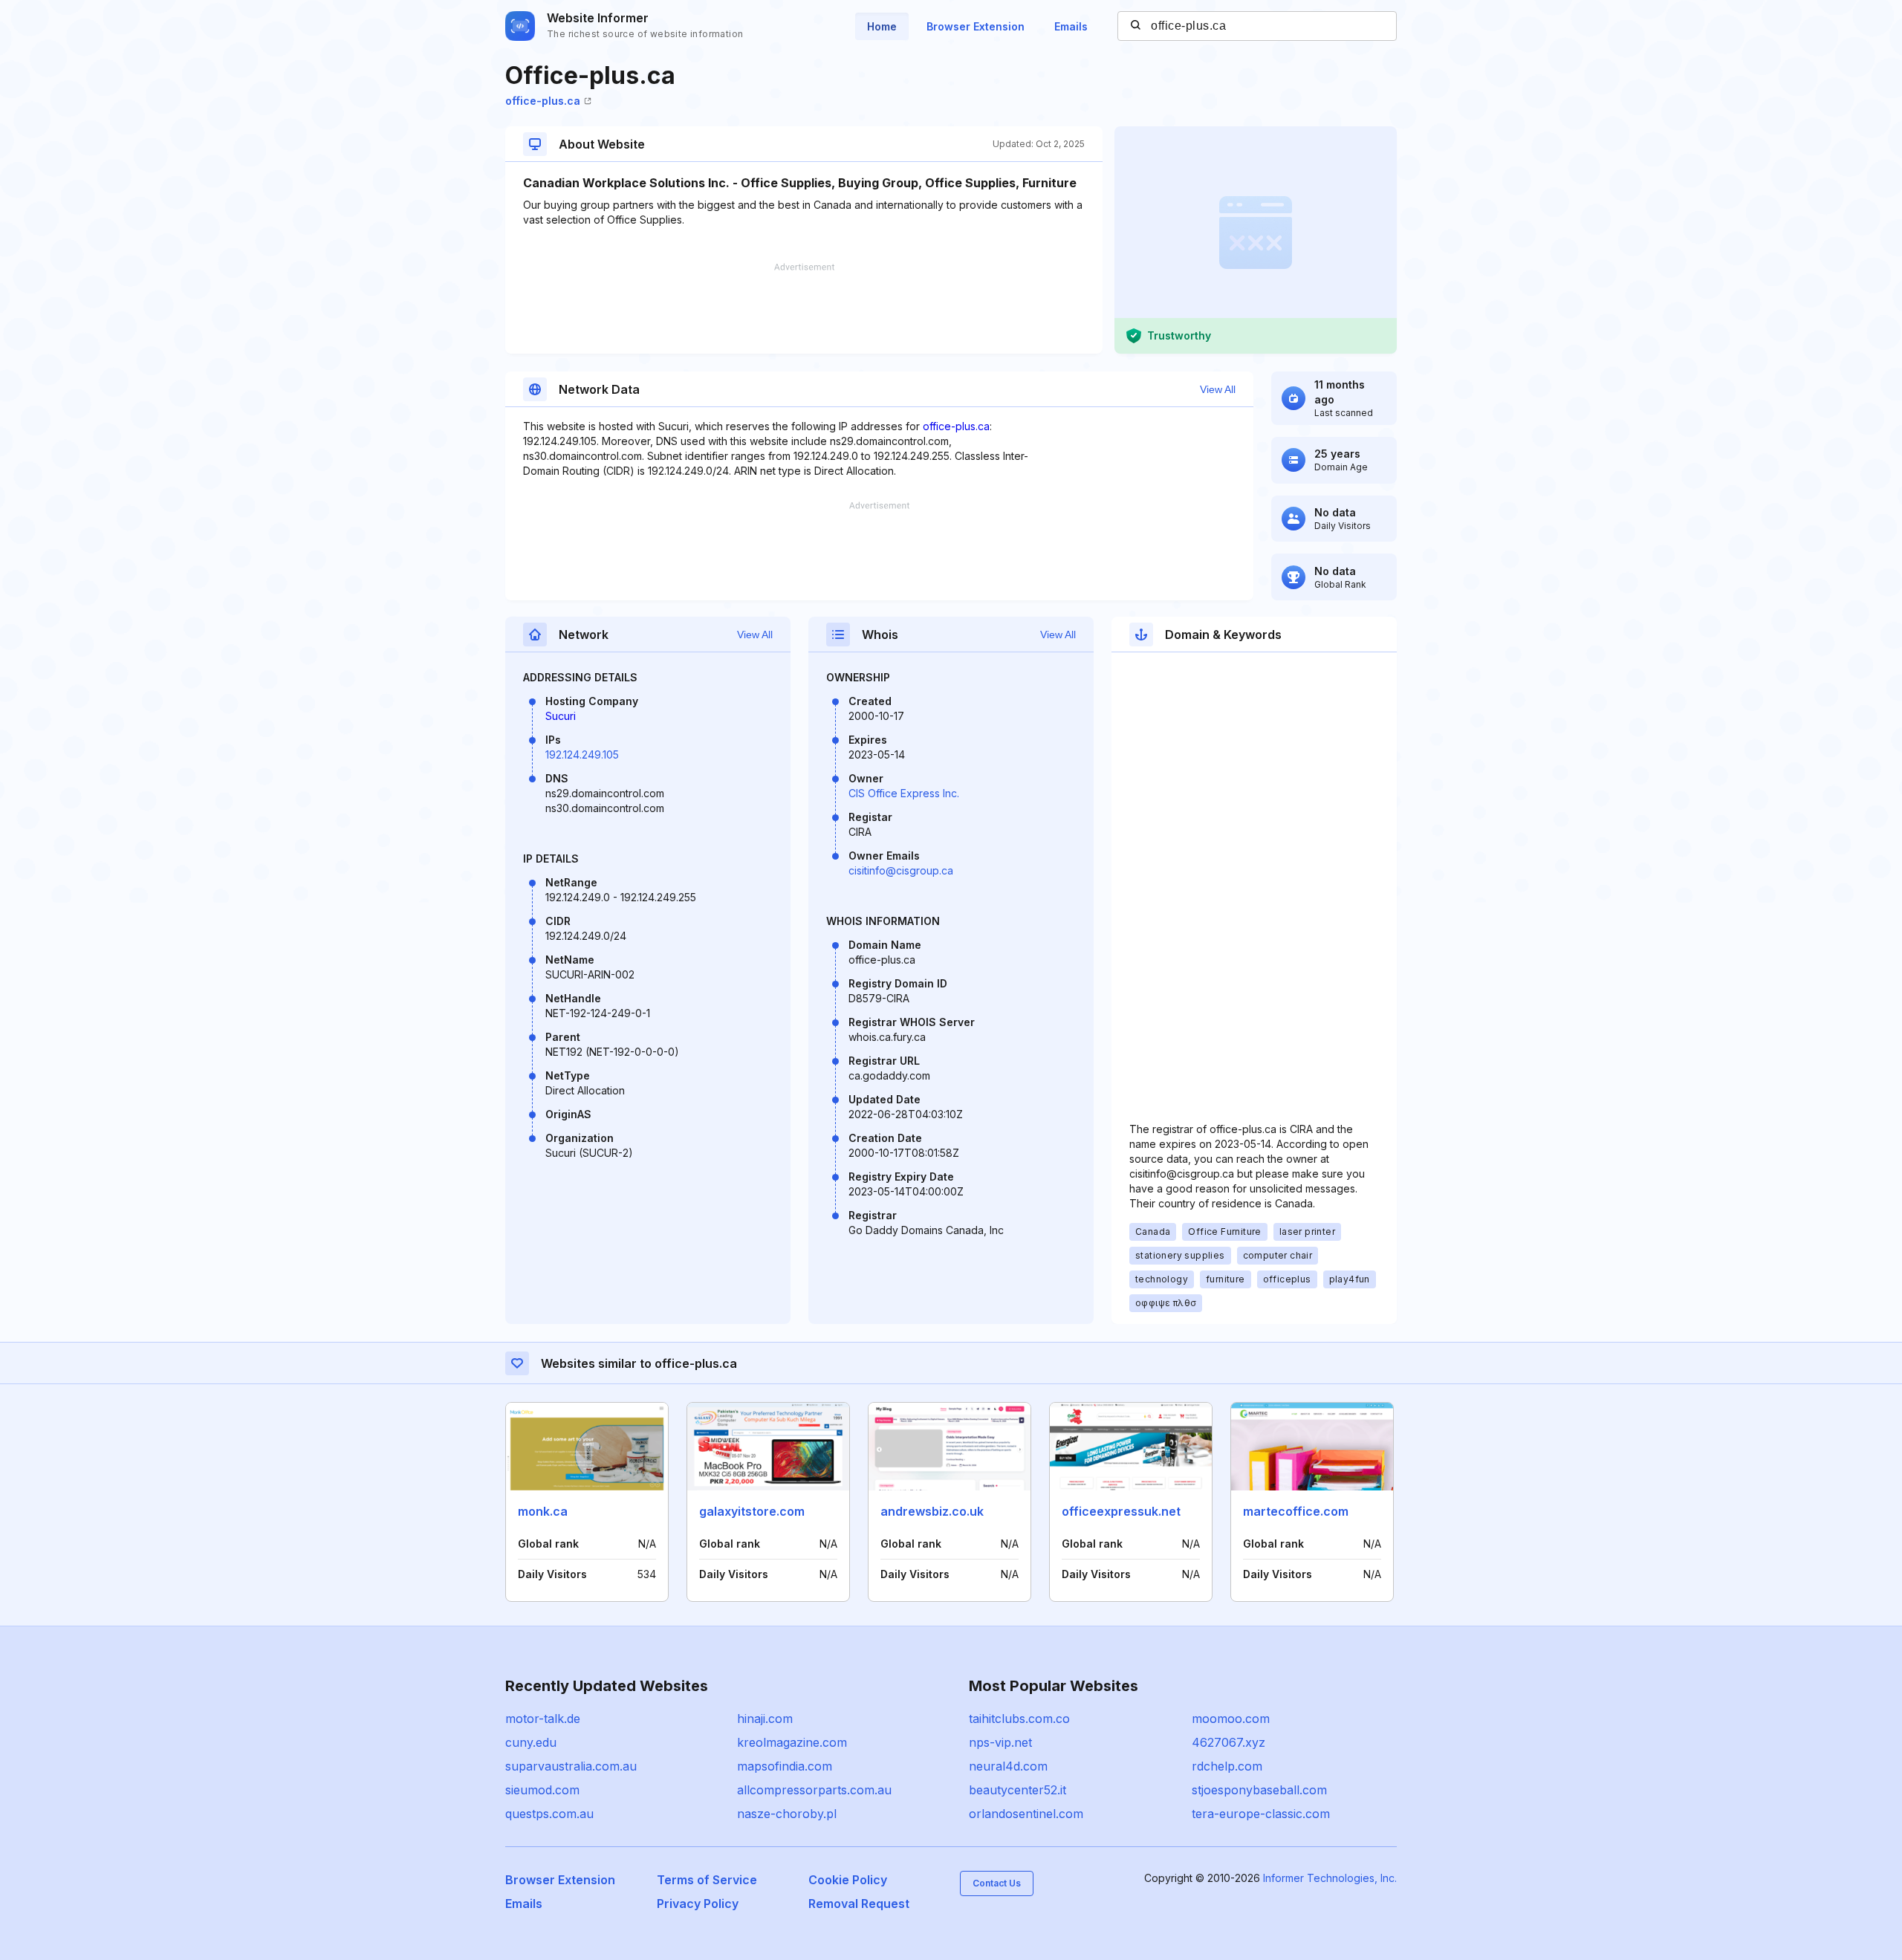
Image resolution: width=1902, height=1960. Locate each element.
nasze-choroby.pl (787, 1814)
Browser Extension (976, 26)
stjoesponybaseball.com (1259, 1790)
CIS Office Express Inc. (904, 793)
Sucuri (561, 716)
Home (882, 26)
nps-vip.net (1000, 1742)
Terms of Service (707, 1880)
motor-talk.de (543, 1719)
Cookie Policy (848, 1880)
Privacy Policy (698, 1904)
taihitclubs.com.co (1019, 1719)
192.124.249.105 (582, 755)
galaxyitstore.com (752, 1511)
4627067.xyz (1228, 1742)
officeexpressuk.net (1121, 1511)
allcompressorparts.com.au (814, 1790)
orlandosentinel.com (1026, 1814)
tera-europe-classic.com (1261, 1814)
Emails (1071, 26)
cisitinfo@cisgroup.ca (901, 870)
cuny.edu (531, 1742)
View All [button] (1218, 389)
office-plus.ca (543, 101)
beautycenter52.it (1017, 1790)
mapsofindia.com (785, 1766)
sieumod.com (542, 1790)
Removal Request (859, 1904)
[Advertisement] (804, 308)
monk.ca (543, 1511)
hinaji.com (765, 1719)
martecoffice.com (1296, 1511)
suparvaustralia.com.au (571, 1766)
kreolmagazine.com (792, 1742)
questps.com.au (549, 1814)
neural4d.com (1008, 1766)
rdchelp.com (1227, 1766)
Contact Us (997, 1883)
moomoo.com (1231, 1719)
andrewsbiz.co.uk (932, 1511)
